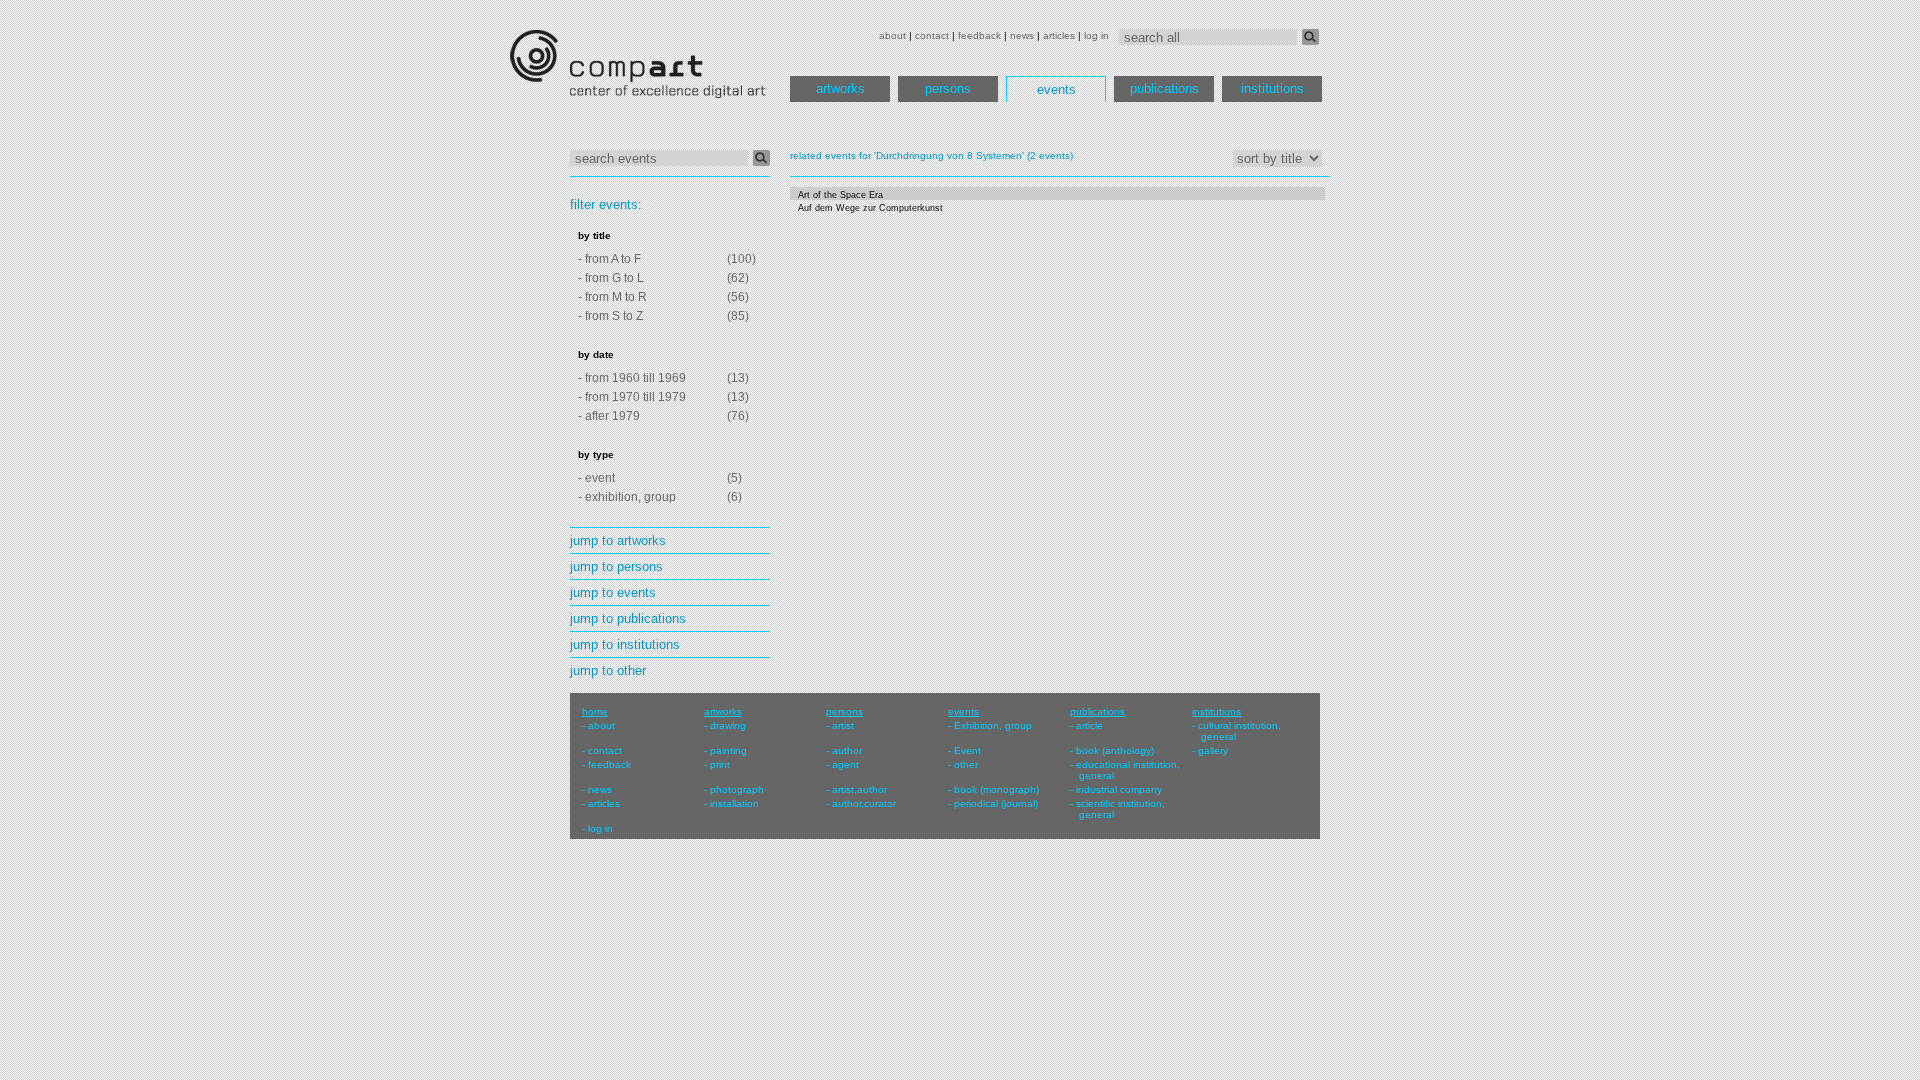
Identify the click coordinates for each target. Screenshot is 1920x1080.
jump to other (608, 670)
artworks (840, 88)
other (966, 764)
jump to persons (616, 566)
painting (728, 750)
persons (948, 88)
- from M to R (612, 297)
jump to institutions (625, 644)
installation (734, 803)
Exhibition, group (993, 725)
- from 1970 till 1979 (632, 397)
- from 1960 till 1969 (632, 378)
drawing (728, 725)
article (1089, 725)
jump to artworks (618, 540)
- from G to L (611, 278)
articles (1059, 35)
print (720, 764)
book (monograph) (996, 789)
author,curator (864, 803)
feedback (979, 35)
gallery (1213, 750)
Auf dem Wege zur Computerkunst (870, 208)
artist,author (859, 789)
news (1022, 35)
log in (1096, 35)
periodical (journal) (996, 803)
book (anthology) (1115, 750)
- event (596, 478)
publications (1164, 88)
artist (843, 725)
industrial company (1119, 789)
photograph (737, 789)
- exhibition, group (627, 497)
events (1056, 89)
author (847, 750)
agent (845, 764)
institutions (1272, 88)
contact (932, 35)
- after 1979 (609, 416)
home (595, 711)
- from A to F (609, 259)
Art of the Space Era (840, 195)
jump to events (613, 592)
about (892, 35)
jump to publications (628, 618)
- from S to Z (610, 316)
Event (967, 750)
